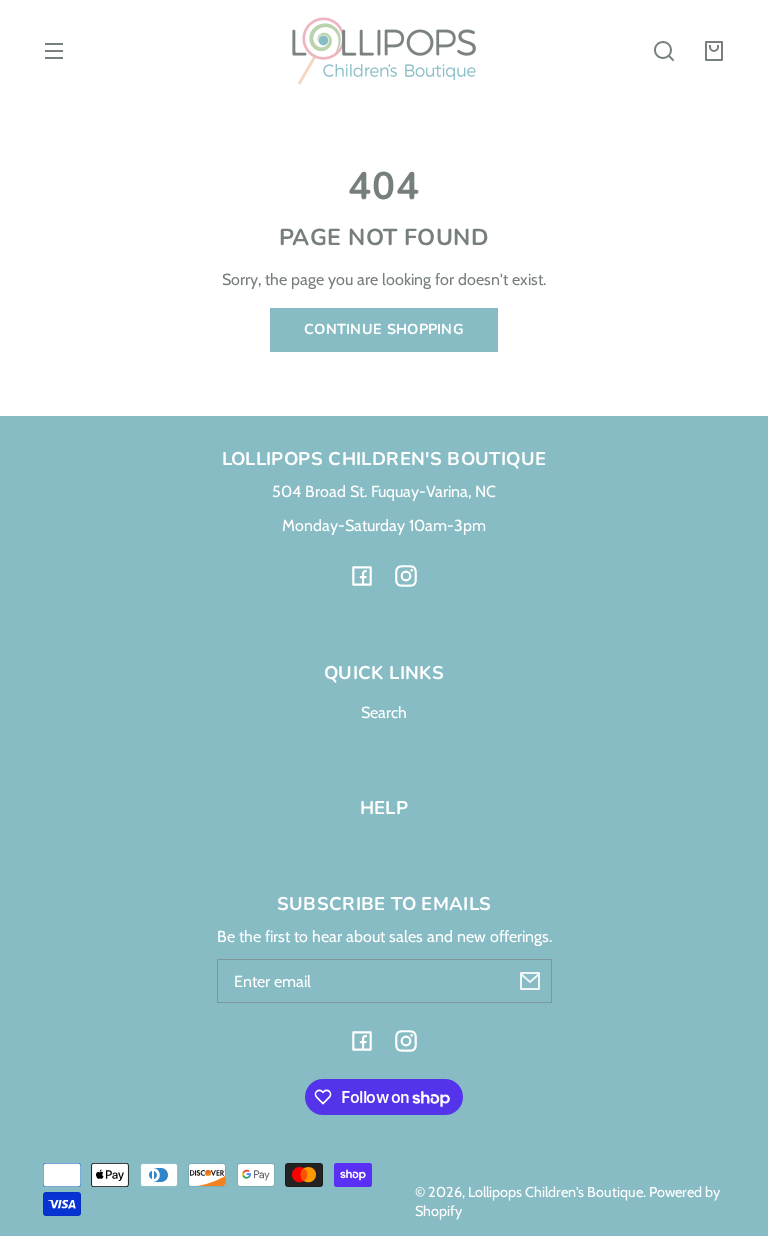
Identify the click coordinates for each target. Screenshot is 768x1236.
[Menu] (54, 51)
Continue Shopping (384, 329)
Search (384, 712)
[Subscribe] (530, 981)
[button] (664, 51)
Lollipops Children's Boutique (555, 1192)
